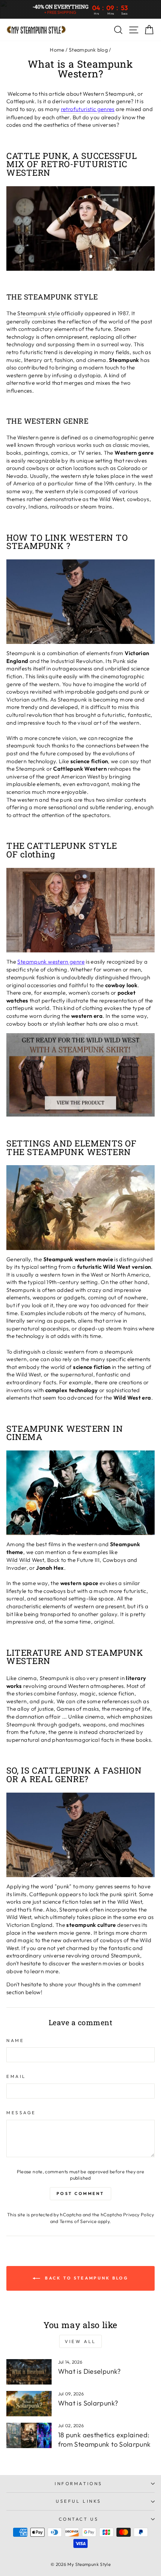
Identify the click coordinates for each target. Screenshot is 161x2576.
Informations (78, 2483)
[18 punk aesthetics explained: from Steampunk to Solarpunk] (29, 2435)
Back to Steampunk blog (86, 2278)
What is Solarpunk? (88, 2403)
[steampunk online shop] (80, 1075)
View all (80, 2341)
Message (21, 2113)
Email (16, 2076)
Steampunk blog (88, 50)
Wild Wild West (25, 1560)
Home (57, 50)
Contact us (79, 2519)
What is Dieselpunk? (89, 2371)
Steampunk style (39, 313)
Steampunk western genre (51, 962)
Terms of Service (78, 2221)
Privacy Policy (139, 2214)
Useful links (78, 2501)
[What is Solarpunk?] (29, 2404)
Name (15, 2040)
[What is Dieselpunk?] (29, 2372)
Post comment (80, 2193)
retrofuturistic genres (88, 109)
